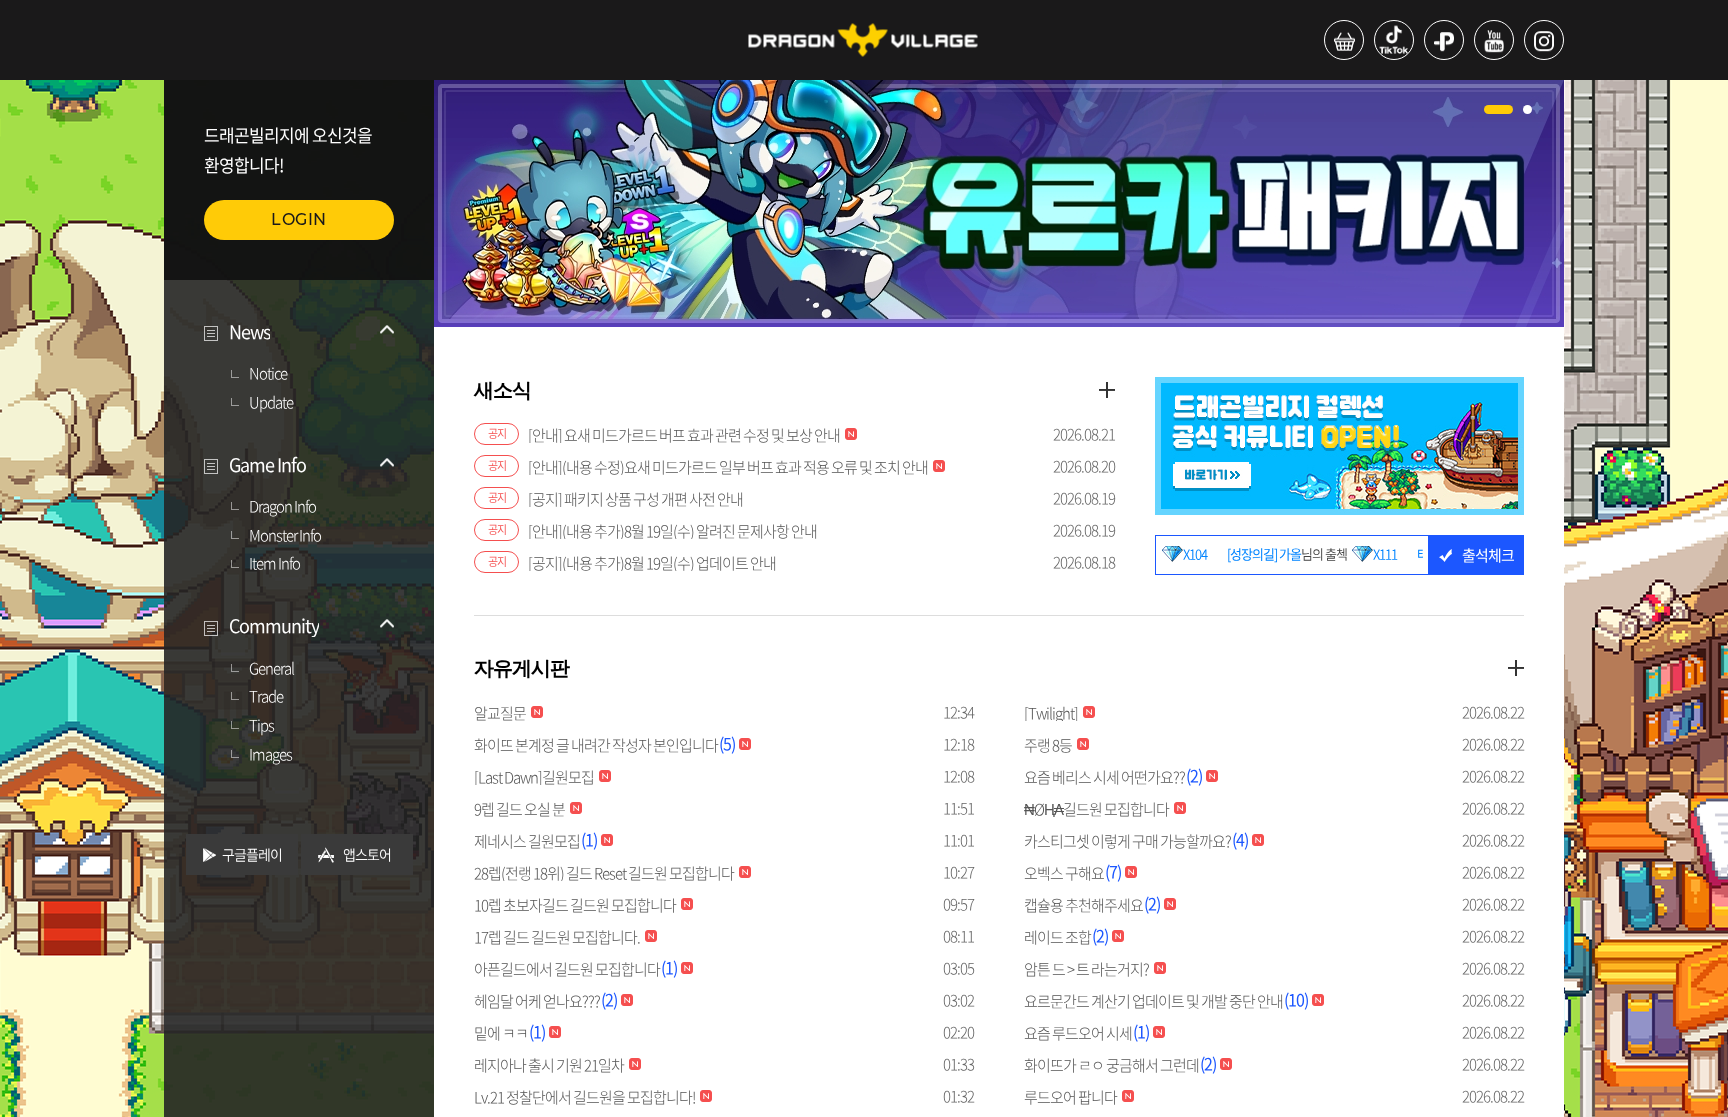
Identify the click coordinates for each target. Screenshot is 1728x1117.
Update (271, 403)
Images (270, 755)
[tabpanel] (999, 203)
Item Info (274, 564)
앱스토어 (367, 854)
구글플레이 (252, 854)
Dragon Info (282, 507)
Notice (268, 374)
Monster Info (285, 536)
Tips (261, 726)
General (271, 669)
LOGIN (299, 219)
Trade (266, 697)
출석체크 (1488, 555)
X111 (1340, 554)
